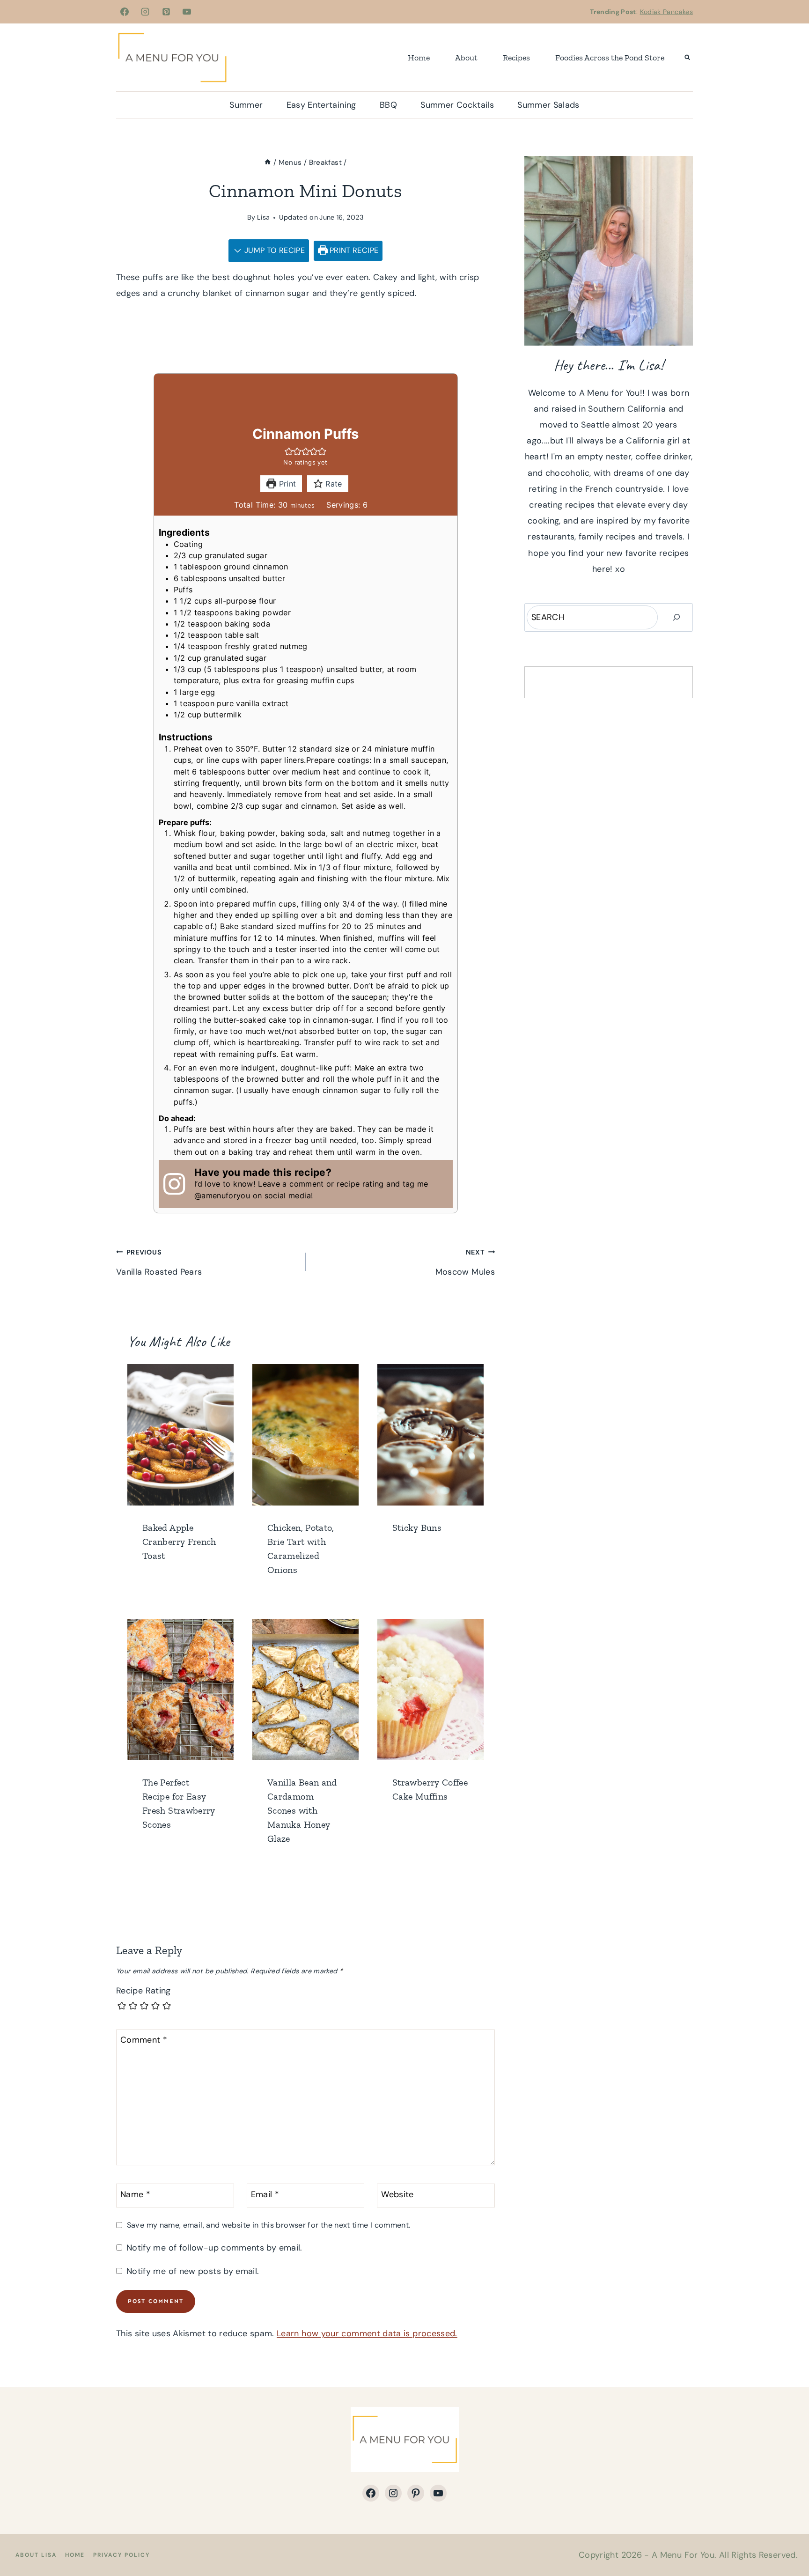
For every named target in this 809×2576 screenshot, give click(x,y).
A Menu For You (683, 2555)
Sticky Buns (417, 1528)
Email (265, 2195)
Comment (144, 2040)
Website (397, 2195)
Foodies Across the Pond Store (610, 58)
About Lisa (36, 2555)
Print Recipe (353, 250)
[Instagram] (145, 12)
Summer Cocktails (457, 105)
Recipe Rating (143, 1991)
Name (135, 2195)
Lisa (263, 217)
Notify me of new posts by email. (193, 2271)
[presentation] (180, 1435)
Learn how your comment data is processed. (367, 2333)
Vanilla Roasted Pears (159, 1263)
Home (419, 58)
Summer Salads (548, 105)
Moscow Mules (465, 1263)
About (466, 58)
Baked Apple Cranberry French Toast (179, 1542)
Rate (333, 484)
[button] (289, 451)
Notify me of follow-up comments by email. (214, 2248)
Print (286, 484)
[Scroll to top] (787, 2539)
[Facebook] (125, 12)
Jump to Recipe (274, 250)
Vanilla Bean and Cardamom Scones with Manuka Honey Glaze (302, 1810)
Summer (246, 105)
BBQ (388, 105)
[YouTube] (187, 12)
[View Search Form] (687, 58)
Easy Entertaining (321, 105)
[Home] (268, 162)
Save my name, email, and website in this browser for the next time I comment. (268, 2225)
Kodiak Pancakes (666, 12)
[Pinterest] (166, 12)
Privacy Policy (121, 2555)
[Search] (677, 617)
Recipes (516, 58)
